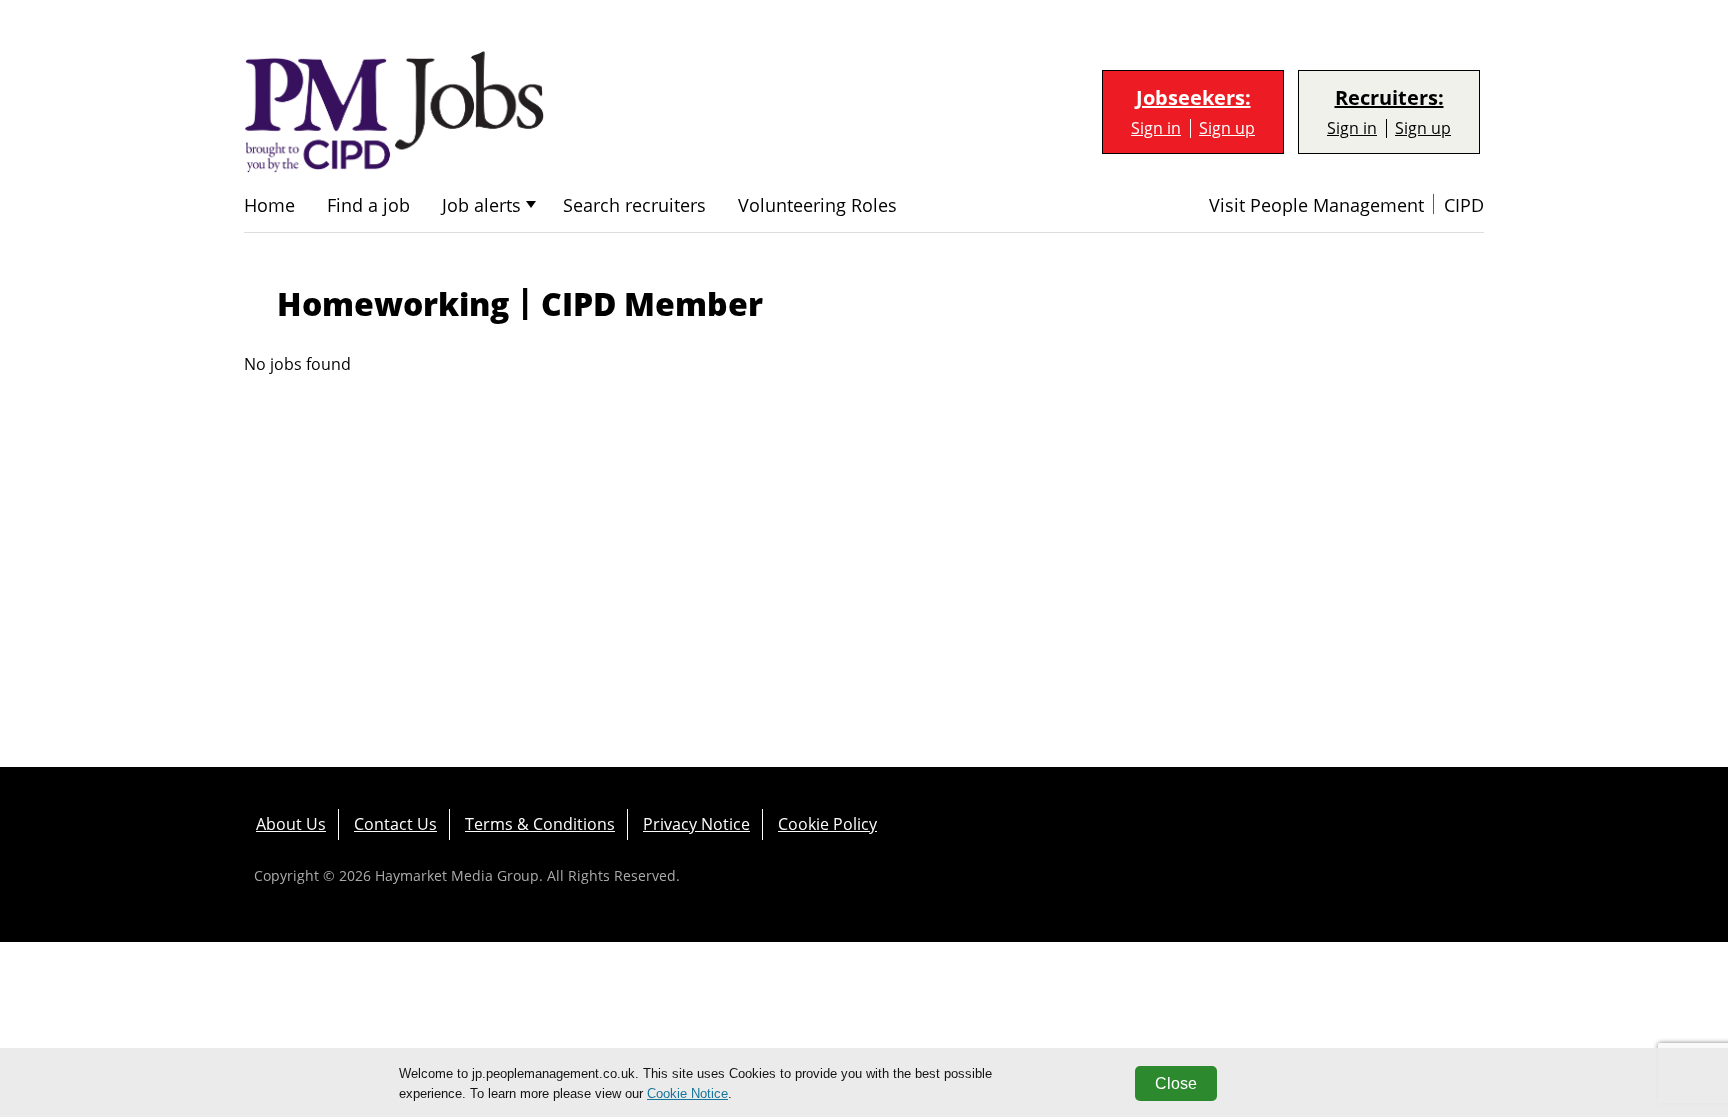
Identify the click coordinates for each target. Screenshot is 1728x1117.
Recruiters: (1389, 98)
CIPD (1464, 205)
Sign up (1227, 128)
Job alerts (481, 205)
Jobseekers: (1193, 98)
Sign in (1156, 128)
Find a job (368, 205)
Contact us (395, 824)
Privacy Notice (696, 824)
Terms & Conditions (540, 824)
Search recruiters (634, 205)
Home (269, 205)
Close (1176, 1083)
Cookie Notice (687, 1093)
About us (291, 824)
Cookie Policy (827, 824)
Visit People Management (1316, 205)
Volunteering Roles (817, 205)
